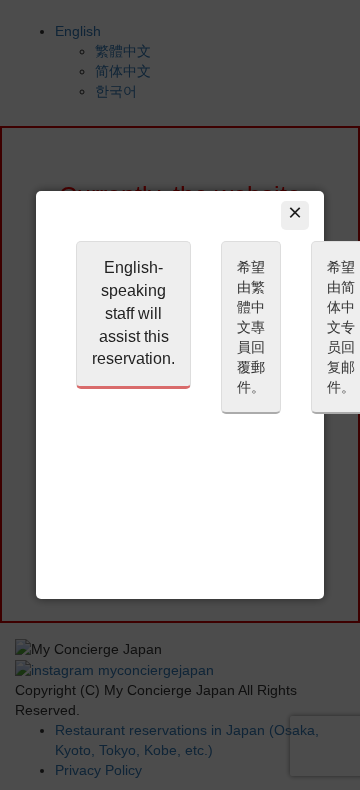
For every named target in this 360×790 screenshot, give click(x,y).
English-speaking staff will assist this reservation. (133, 313)
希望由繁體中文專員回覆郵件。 (251, 327)
